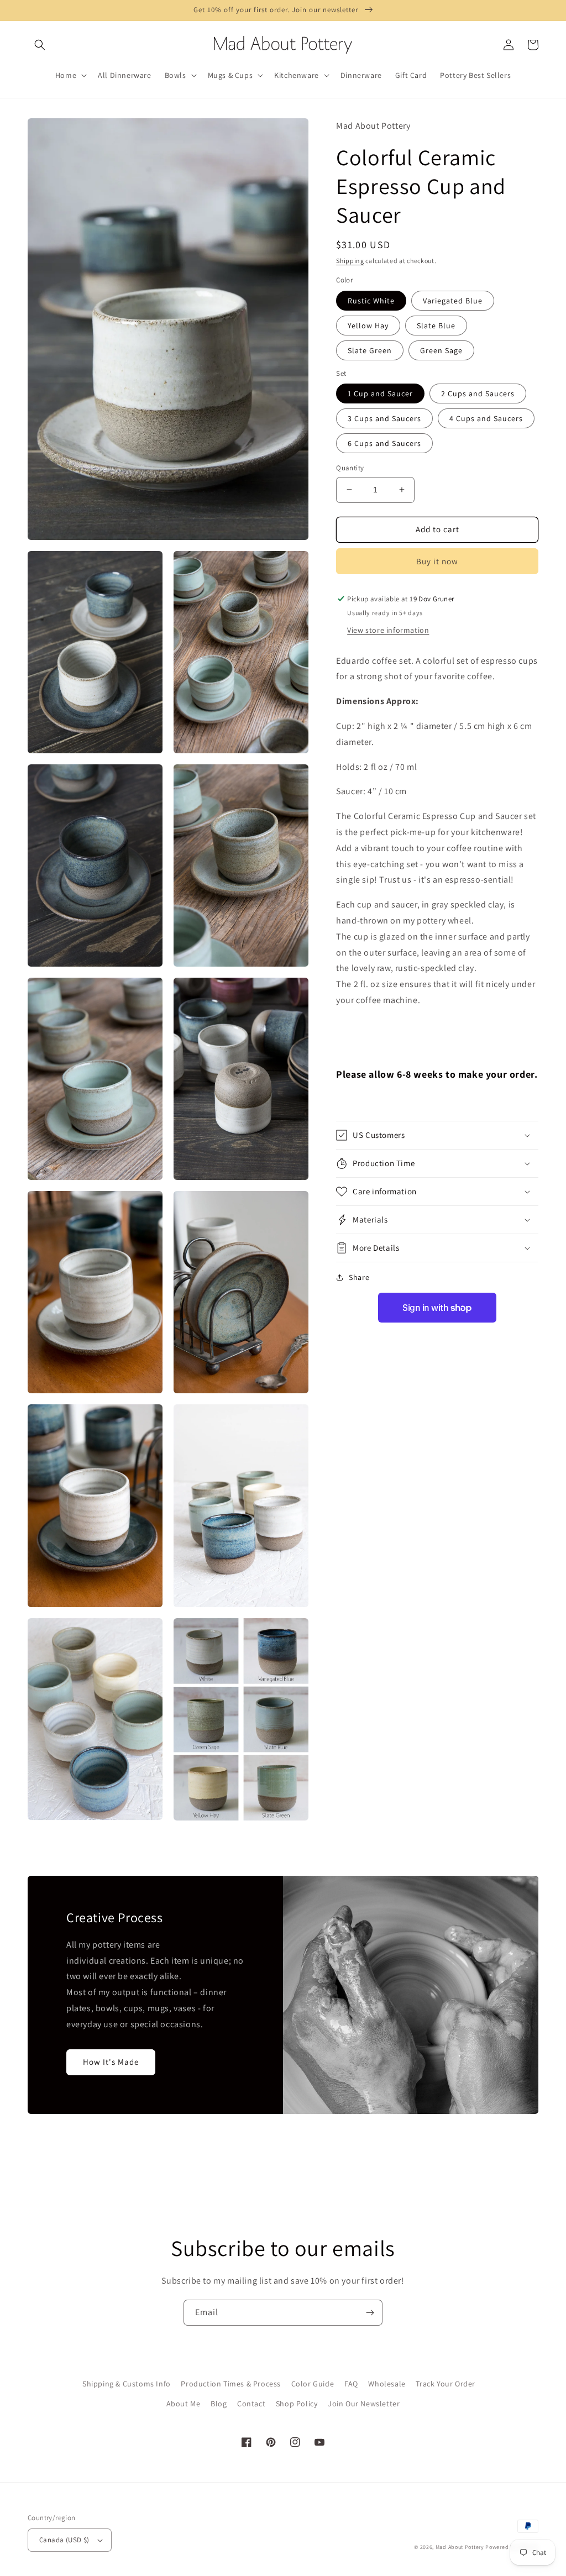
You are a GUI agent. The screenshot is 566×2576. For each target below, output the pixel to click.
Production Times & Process (231, 2384)
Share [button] (359, 1277)
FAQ (351, 2384)
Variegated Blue (453, 301)
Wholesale (387, 2384)
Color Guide (313, 2384)
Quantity (350, 468)
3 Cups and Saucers (384, 418)
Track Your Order (446, 2384)
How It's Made (111, 2062)
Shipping (350, 261)
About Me (184, 2404)
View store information (388, 630)
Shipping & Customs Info (127, 2384)
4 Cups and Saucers (486, 418)
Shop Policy (297, 2404)
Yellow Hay (368, 326)
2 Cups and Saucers (478, 394)
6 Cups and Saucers (384, 443)
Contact (251, 2404)
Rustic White (371, 301)
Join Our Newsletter (364, 2404)
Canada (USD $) (64, 2540)
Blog (219, 2404)
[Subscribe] (370, 2313)
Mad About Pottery (461, 2547)
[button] (40, 45)
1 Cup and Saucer (380, 394)
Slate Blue (436, 326)
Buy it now (437, 561)
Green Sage (441, 350)
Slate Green (370, 350)
